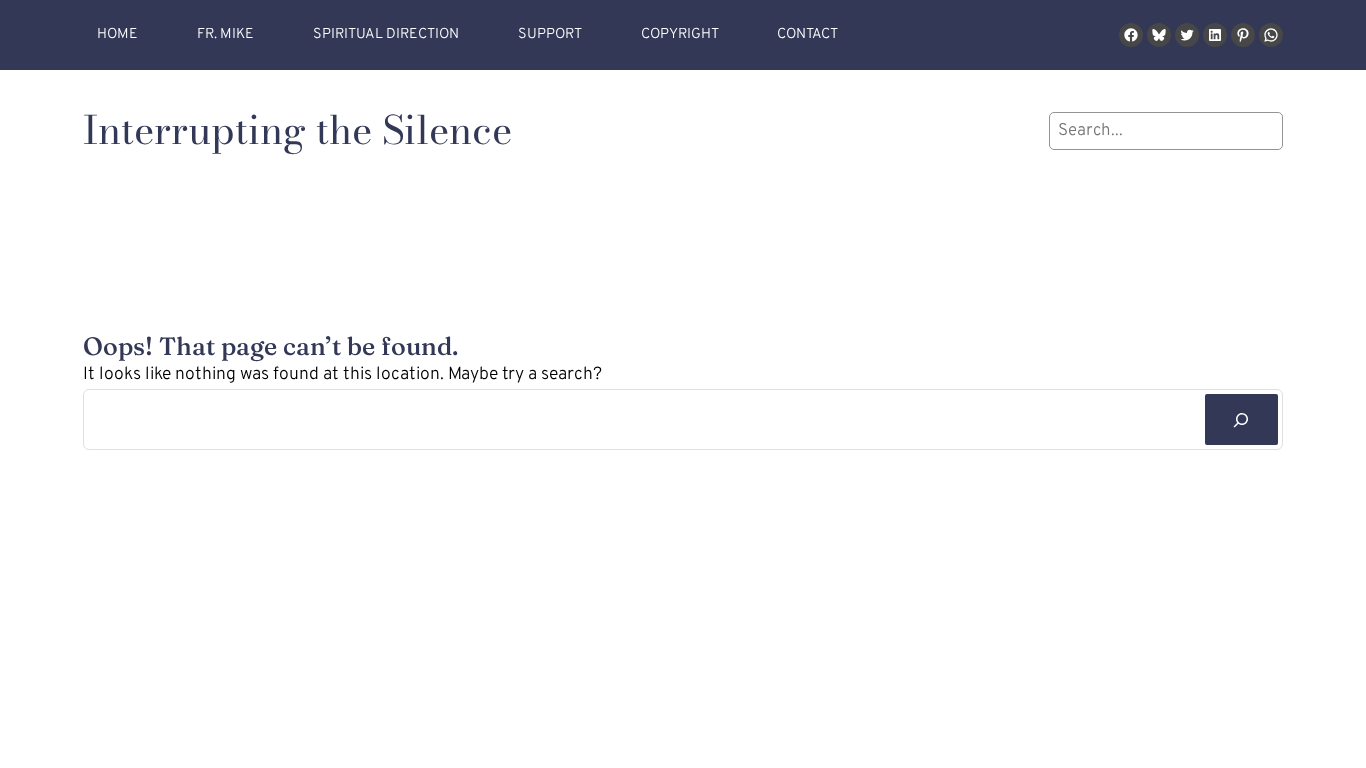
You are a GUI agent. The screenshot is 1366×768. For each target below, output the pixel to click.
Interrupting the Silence (297, 130)
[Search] (1241, 419)
